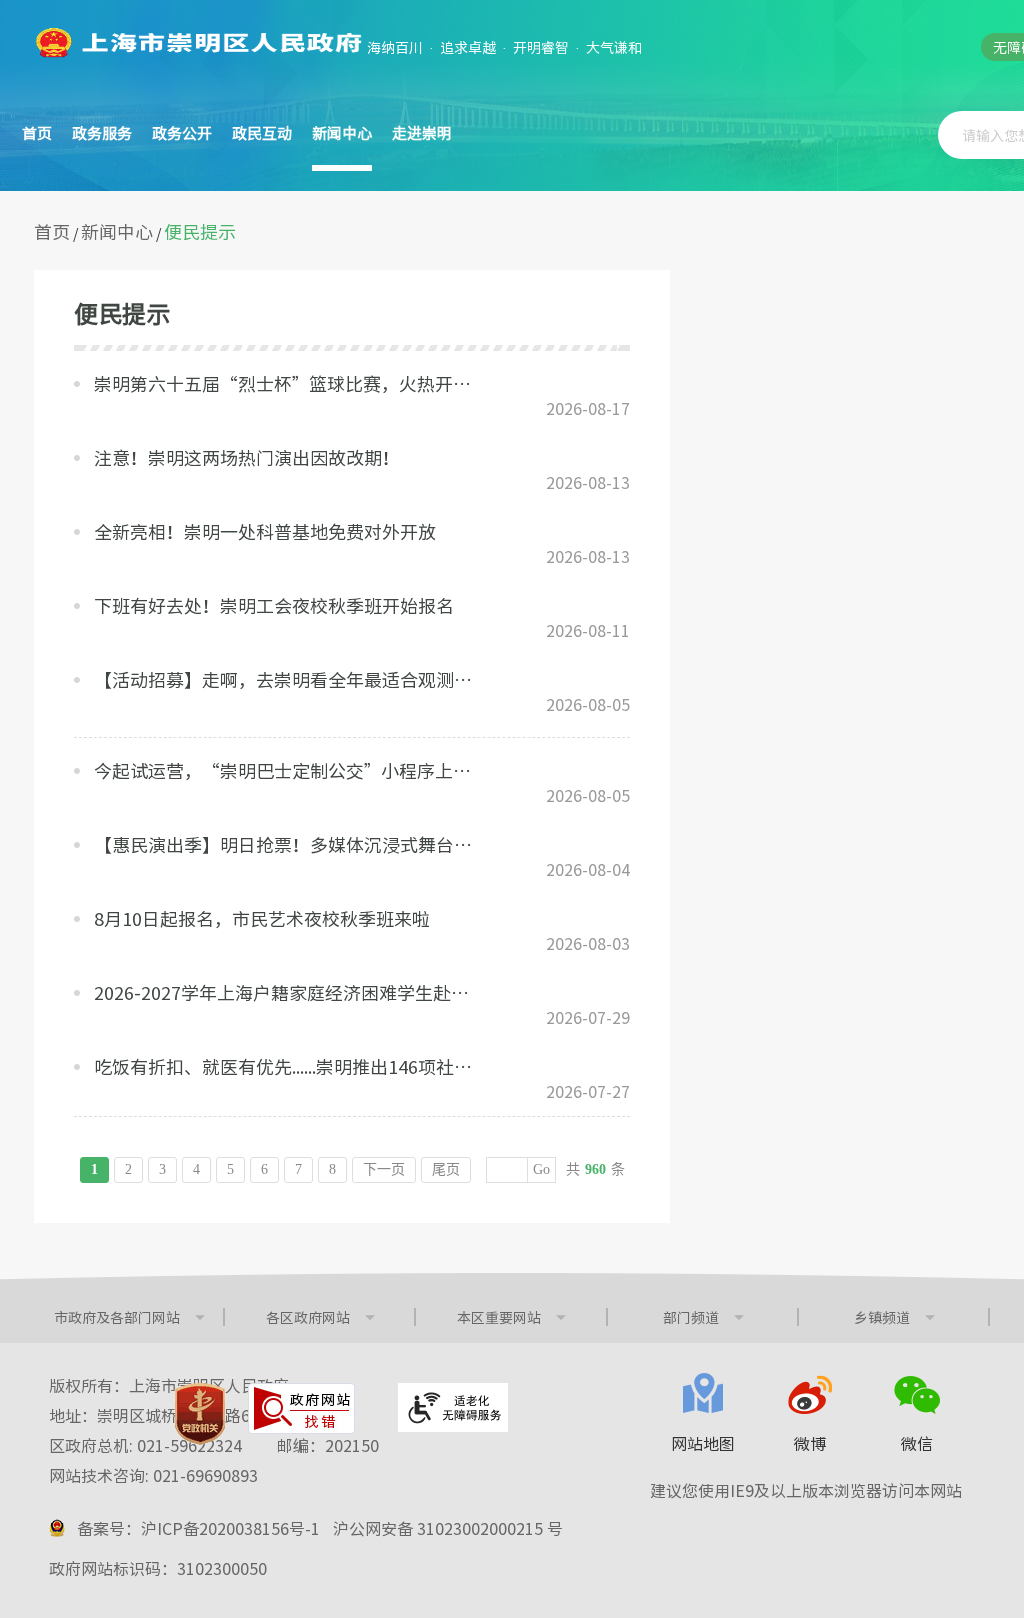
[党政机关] (200, 1414)
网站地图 (703, 1443)
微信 (917, 1443)
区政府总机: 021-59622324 (214, 1445)
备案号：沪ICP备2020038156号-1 (198, 1528)
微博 (810, 1443)
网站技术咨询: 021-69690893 (153, 1475)
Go (541, 1169)
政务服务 (102, 133)
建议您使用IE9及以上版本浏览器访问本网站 (806, 1490)
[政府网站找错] (301, 1408)
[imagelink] (197, 42)
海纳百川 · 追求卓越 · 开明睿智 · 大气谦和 (504, 47)
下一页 (384, 1169)
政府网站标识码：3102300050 (158, 1568)
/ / (135, 231)
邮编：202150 (328, 1445)
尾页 (446, 1169)
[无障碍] (453, 1407)
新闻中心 (117, 231)
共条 (595, 1169)
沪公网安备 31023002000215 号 (448, 1528)
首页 (37, 133)
